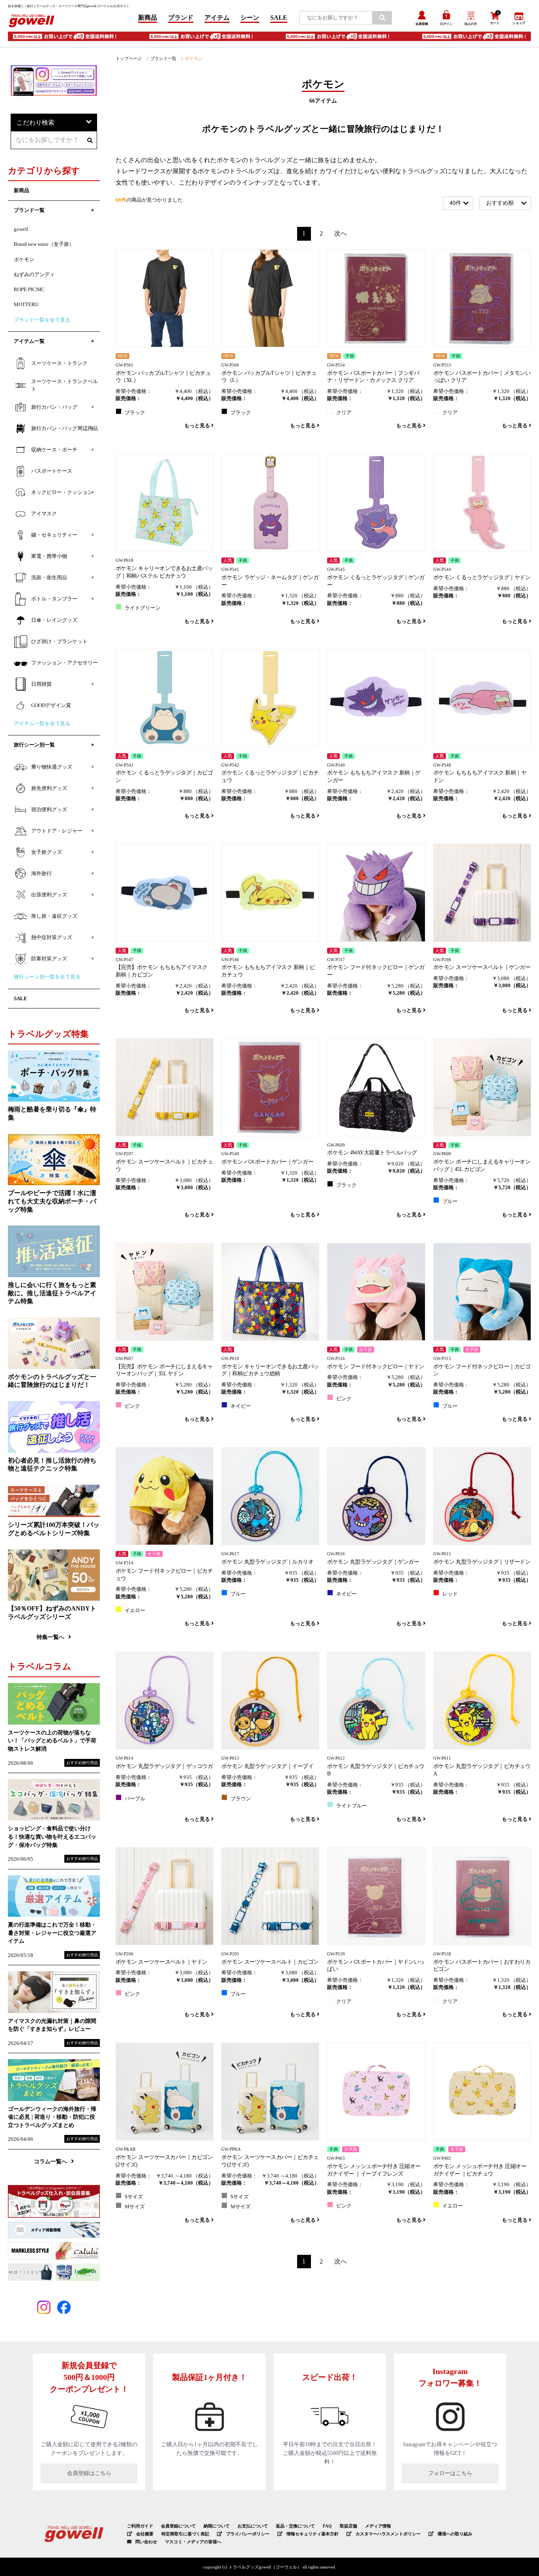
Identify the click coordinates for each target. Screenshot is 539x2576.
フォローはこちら (450, 2473)
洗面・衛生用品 (49, 578)
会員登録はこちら (89, 2473)
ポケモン (24, 260)
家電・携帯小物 (49, 556)
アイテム (217, 18)
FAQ (327, 2526)
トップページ (129, 58)
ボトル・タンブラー (54, 599)
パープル (135, 1799)
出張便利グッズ (49, 895)
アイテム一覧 (29, 341)
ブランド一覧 (163, 58)
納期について (217, 2526)
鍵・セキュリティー (54, 535)
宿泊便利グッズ (49, 810)
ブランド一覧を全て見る (42, 320)
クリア (344, 413)
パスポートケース (52, 471)
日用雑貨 (41, 684)
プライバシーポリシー (248, 2534)
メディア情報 (378, 2526)
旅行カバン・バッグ (54, 407)
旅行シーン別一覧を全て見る (47, 977)
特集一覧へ (51, 1637)
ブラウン (241, 1799)
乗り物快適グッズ (52, 767)
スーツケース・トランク (59, 363)
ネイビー (241, 1406)
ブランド (181, 18)
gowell (21, 229)
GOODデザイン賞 (51, 705)
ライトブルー (352, 1806)
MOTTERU (26, 305)
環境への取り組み (455, 2534)
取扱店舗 (348, 2526)
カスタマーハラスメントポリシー (388, 2534)
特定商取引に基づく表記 (185, 2534)
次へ (341, 233)
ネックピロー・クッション (62, 492)
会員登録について (178, 2526)
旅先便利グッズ (49, 788)
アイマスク (44, 514)
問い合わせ (146, 2542)
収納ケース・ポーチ (54, 450)
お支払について (253, 2526)
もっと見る (198, 426)
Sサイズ (134, 2197)
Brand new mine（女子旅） (44, 244)
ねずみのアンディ (34, 275)
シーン (250, 18)
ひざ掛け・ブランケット (59, 642)
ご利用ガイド (140, 2526)
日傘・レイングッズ (54, 620)
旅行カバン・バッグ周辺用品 (65, 428)
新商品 (148, 18)
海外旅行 (41, 874)
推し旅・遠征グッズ (54, 916)
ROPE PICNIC (29, 290)
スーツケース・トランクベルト (65, 385)
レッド (450, 1594)
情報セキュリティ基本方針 (313, 2534)
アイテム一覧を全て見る (42, 724)
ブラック (135, 413)
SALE (279, 18)
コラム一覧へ (51, 2161)
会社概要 (145, 2534)
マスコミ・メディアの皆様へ (193, 2542)
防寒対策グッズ (49, 959)
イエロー (135, 1611)
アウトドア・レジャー (57, 831)
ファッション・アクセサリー (65, 663)
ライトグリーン (143, 608)
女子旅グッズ (47, 852)
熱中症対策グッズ (52, 937)
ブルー (450, 1201)
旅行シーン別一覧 (34, 745)
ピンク (132, 1406)
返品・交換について (295, 2526)
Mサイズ (135, 2207)
